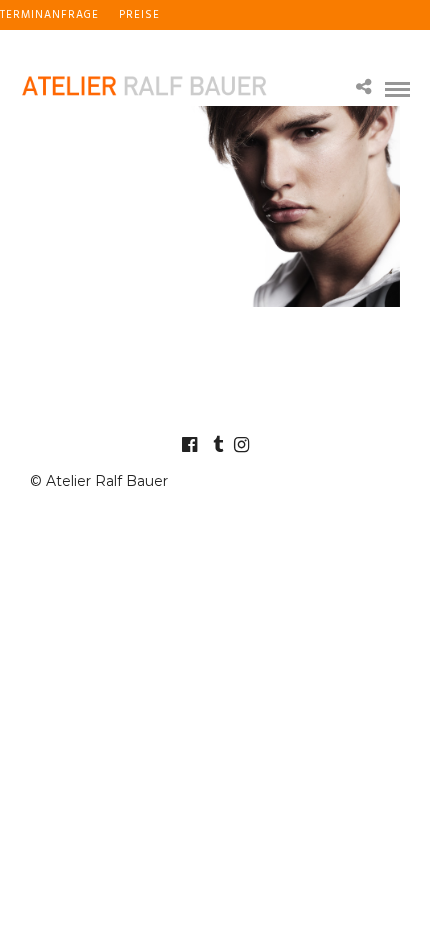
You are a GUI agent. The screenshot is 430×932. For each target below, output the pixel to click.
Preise (139, 15)
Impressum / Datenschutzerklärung (119, 45)
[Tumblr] (215, 445)
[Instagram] (241, 445)
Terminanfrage (49, 15)
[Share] (363, 88)
